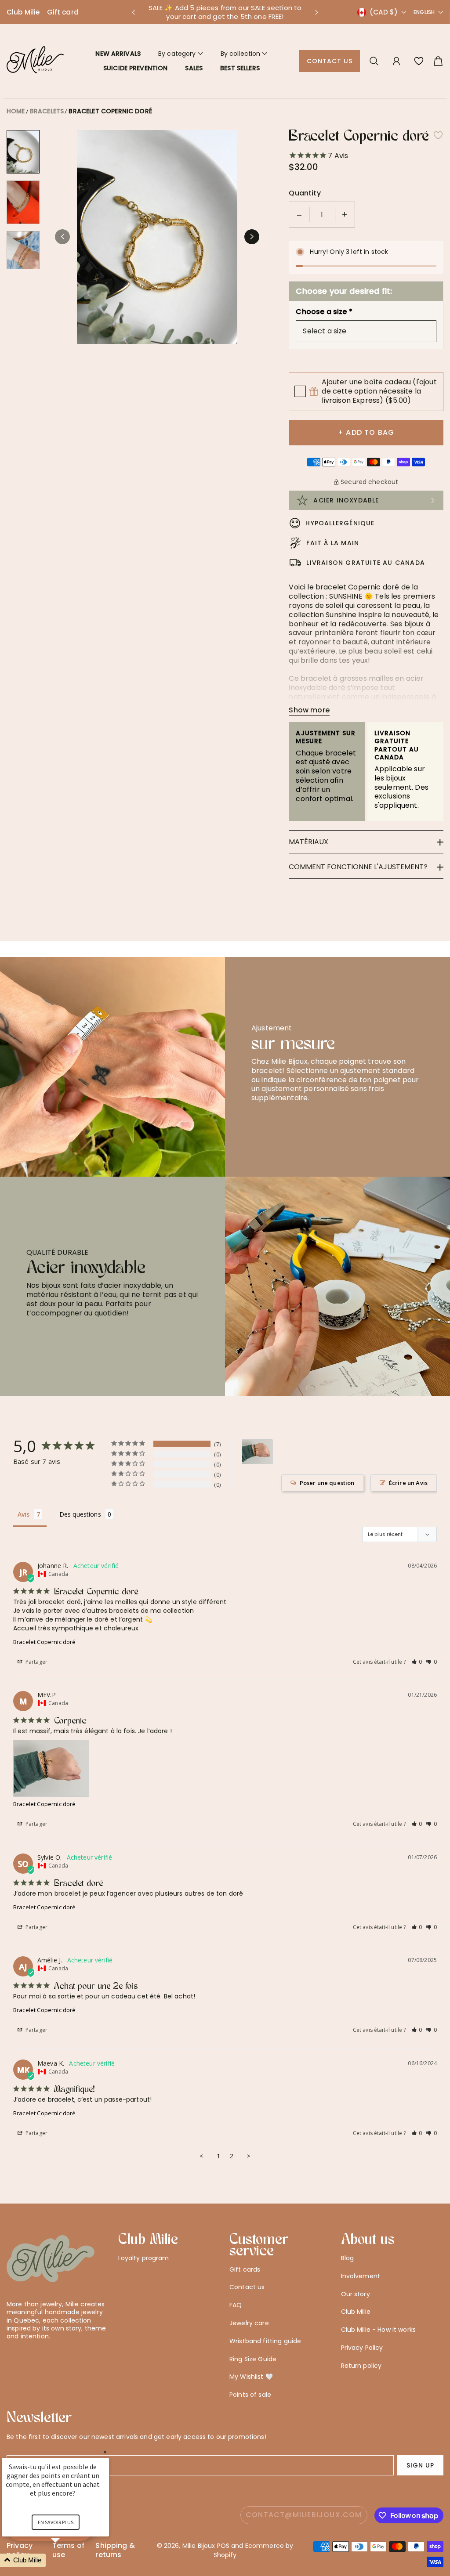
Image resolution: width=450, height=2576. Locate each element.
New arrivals (118, 54)
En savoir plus (56, 2522)
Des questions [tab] (80, 1514)
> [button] (249, 2156)
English (424, 12)
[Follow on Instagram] (39, 2358)
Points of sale (250, 2395)
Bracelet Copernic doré (110, 111)
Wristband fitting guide (265, 2341)
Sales (194, 68)
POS (223, 2546)
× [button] (105, 2452)
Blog (348, 2258)
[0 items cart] (438, 61)
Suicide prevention (136, 68)
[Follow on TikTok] (54, 2358)
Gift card (63, 12)
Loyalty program (144, 2258)
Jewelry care (249, 2323)
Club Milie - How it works (379, 2330)
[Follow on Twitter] (11, 2358)
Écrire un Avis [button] (408, 1483)
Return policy (361, 2366)
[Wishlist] (419, 61)
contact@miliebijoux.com (304, 2515)
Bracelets (47, 111)
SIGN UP (420, 2465)
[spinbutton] (322, 215)
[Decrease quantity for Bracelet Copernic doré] (299, 215)
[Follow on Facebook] (25, 2358)
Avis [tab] (24, 1514)
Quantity (305, 193)
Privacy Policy (362, 2348)
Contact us (330, 61)
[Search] (374, 61)
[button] (133, 12)
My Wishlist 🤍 (251, 2377)
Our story (356, 2294)
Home (16, 111)
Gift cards (245, 2269)
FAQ (236, 2305)
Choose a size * (324, 312)
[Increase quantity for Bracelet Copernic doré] (345, 215)
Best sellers (240, 68)
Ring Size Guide (253, 2359)
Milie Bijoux (199, 2546)
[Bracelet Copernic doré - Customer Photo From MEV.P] (258, 1452)
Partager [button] (36, 1662)
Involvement (361, 2276)
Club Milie (23, 12)
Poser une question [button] (327, 1483)
